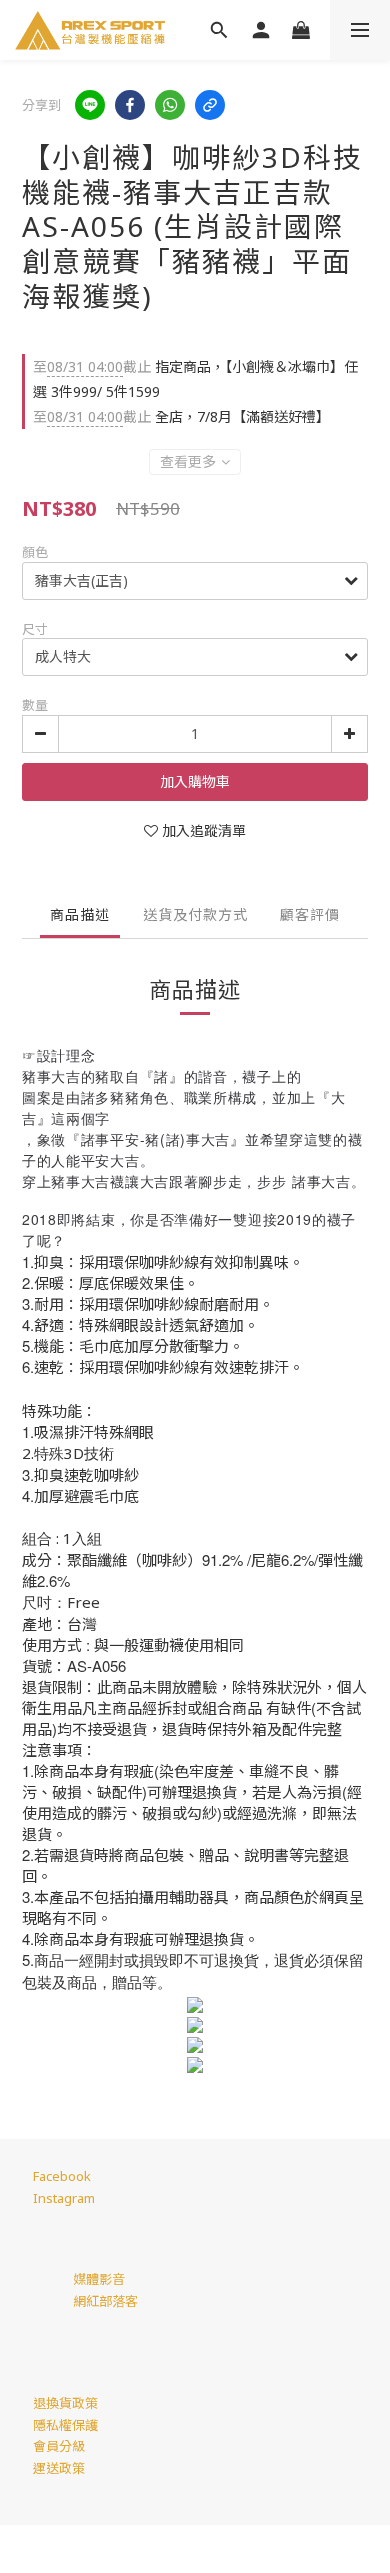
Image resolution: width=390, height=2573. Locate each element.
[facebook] (130, 105)
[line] (90, 105)
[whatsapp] (170, 105)
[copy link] (210, 105)
